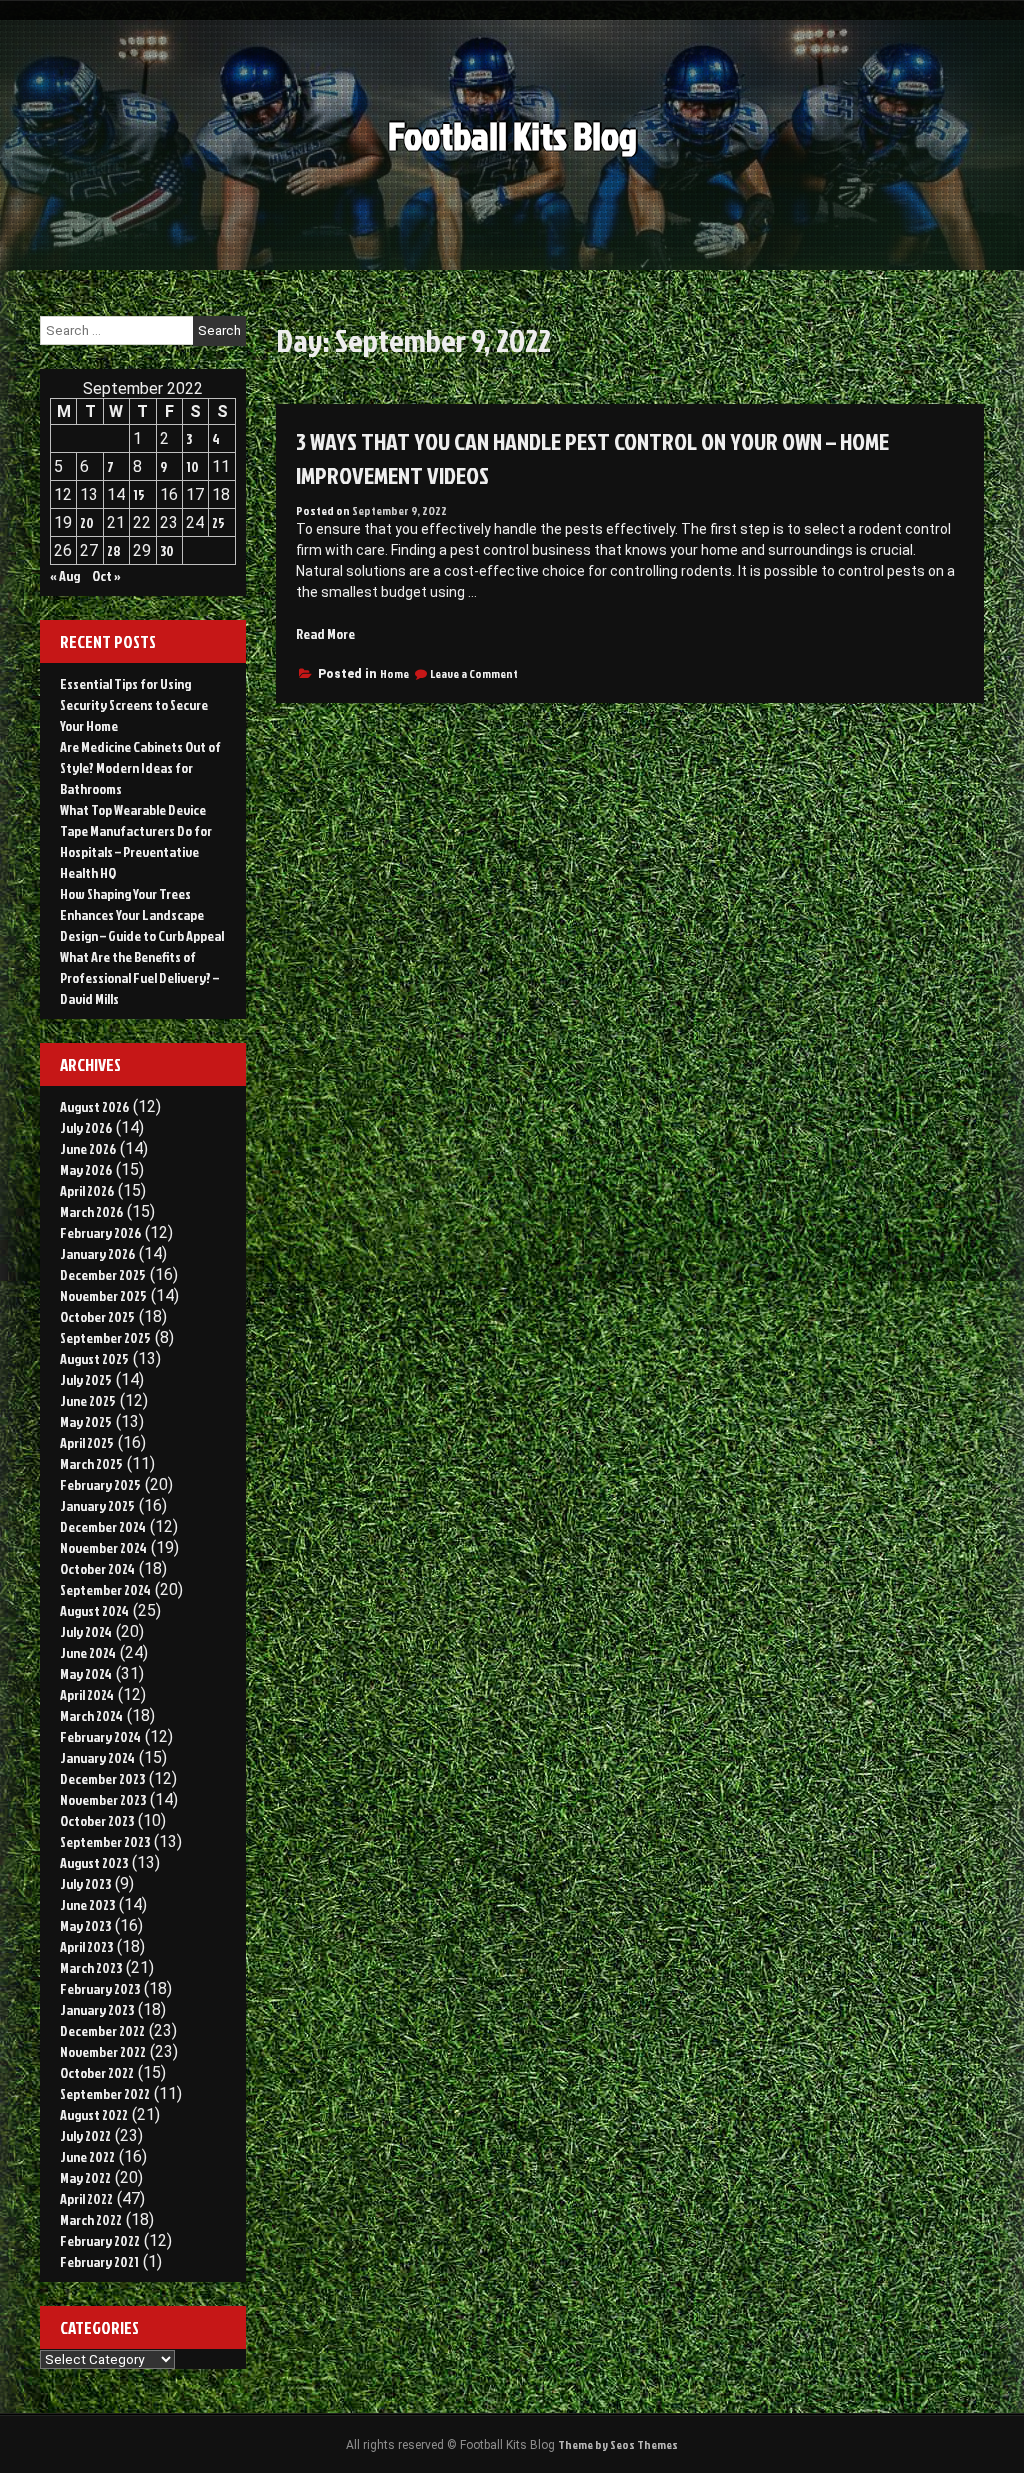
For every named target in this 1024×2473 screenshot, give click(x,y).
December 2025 (103, 1274)
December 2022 (102, 2030)
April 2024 (87, 1694)
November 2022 (103, 2051)
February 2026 (100, 1232)
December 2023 (102, 1778)
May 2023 (85, 1925)
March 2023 (91, 1967)
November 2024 (103, 1547)
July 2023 (85, 1883)
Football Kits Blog (512, 135)
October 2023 (97, 1820)
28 (114, 550)
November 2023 (103, 1799)
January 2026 (97, 1253)
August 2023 (94, 1862)
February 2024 (100, 1736)
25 (218, 522)
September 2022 (105, 2093)
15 (139, 494)
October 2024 (97, 1568)
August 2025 (94, 1358)
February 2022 (100, 2240)
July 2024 (86, 1631)
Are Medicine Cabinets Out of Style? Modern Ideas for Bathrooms (140, 767)
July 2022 (85, 2135)
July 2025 (86, 1379)
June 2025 (88, 1400)
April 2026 (87, 1190)
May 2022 (85, 2177)
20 (87, 522)
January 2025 (97, 1505)
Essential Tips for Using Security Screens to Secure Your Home (134, 704)
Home (394, 673)
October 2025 (97, 1316)
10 (192, 466)
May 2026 (86, 1169)
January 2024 (97, 1757)
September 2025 (105, 1337)
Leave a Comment (474, 673)
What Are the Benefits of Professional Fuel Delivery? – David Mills (139, 977)
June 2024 (88, 1652)
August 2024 (94, 1610)
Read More (325, 633)
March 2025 (91, 1463)
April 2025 (87, 1442)
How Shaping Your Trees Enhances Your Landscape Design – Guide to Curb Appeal (142, 914)
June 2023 (87, 1904)
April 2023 (86, 1946)
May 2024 (86, 1673)
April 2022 (86, 2198)
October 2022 (97, 2072)
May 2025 (86, 1421)
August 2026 (94, 1106)
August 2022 (94, 2114)
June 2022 (87, 2156)
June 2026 (88, 1148)
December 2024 (103, 1526)
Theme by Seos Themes (618, 2444)
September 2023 (105, 1841)
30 (167, 550)
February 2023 (100, 1988)
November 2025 (103, 1295)
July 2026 (86, 1127)
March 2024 (91, 1715)
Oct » (106, 575)
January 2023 (97, 2009)
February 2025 (100, 1484)
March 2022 (91, 2219)
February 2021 (99, 2261)
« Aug (65, 575)
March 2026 (91, 1211)
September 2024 (105, 1589)
